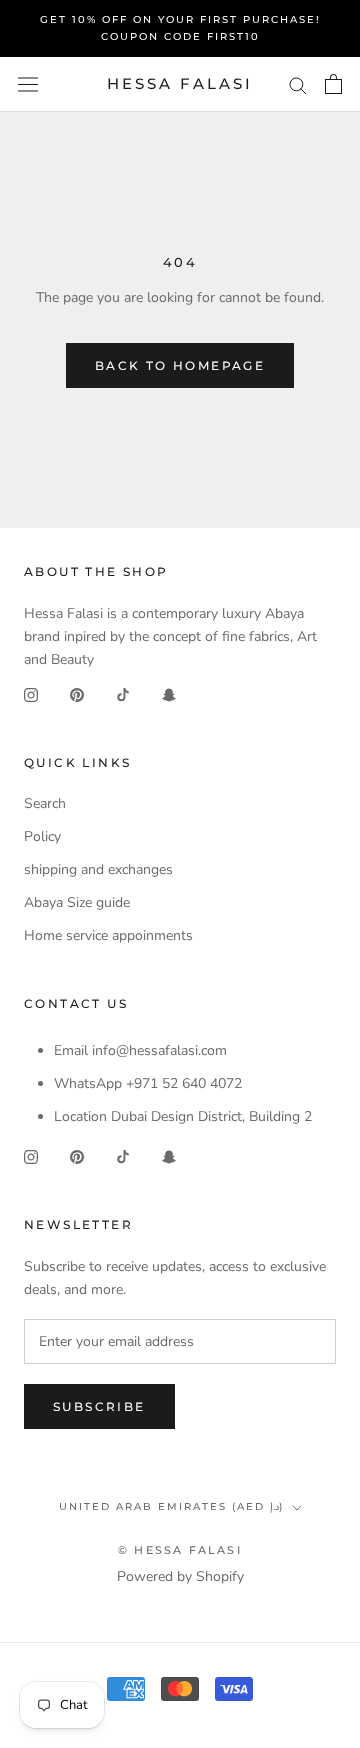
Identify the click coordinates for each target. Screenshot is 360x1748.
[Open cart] (333, 84)
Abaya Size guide (77, 902)
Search (45, 803)
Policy (42, 836)
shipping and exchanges (98, 869)
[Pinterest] (77, 693)
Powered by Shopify (180, 1576)
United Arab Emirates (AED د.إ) (171, 1506)
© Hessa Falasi (180, 1550)
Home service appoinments (108, 935)
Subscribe (99, 1406)
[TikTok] (123, 693)
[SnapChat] (169, 693)
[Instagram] (31, 693)
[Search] (298, 84)
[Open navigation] (28, 84)
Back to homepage (180, 365)
